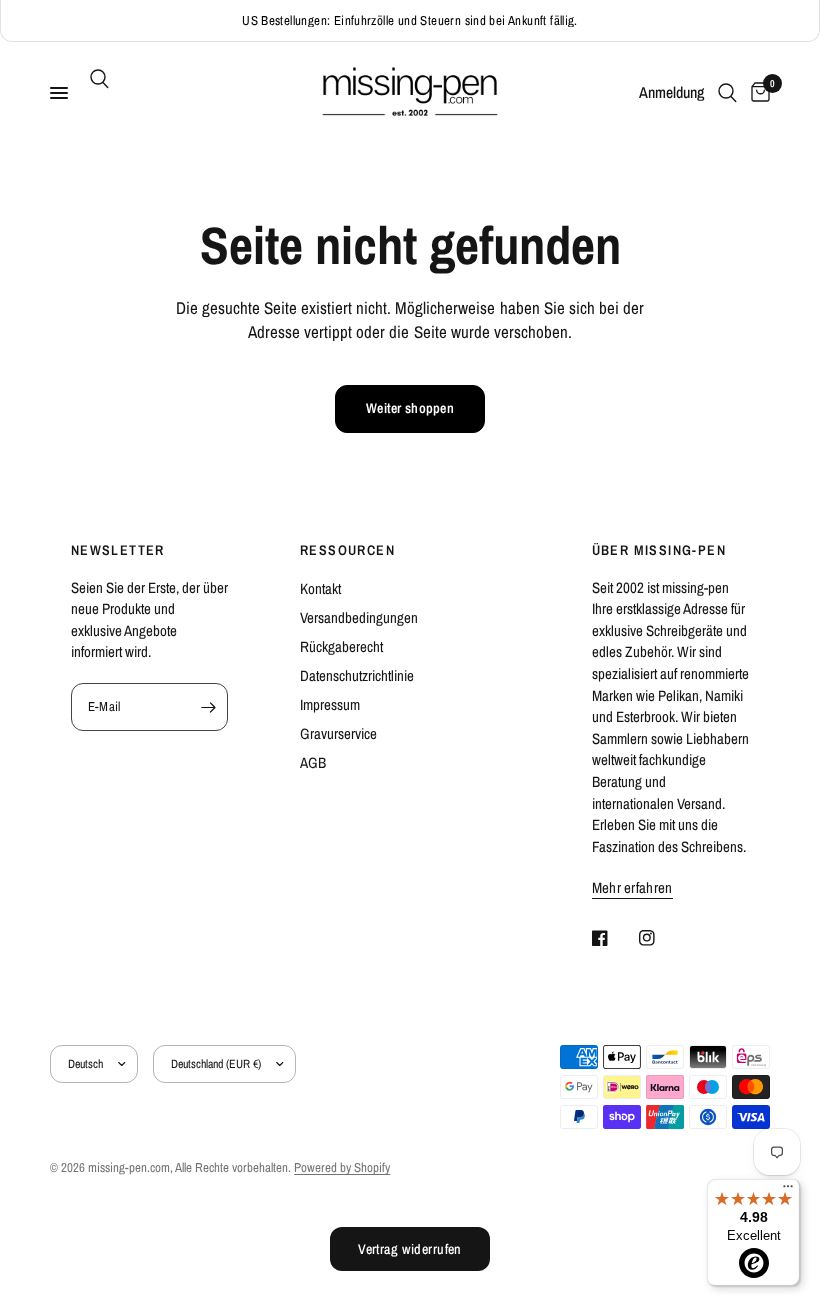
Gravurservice (338, 733)
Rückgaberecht (341, 646)
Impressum (330, 704)
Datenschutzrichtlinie (357, 675)
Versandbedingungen (359, 617)
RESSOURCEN (347, 550)
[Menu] (788, 1191)
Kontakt (320, 588)
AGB (313, 762)
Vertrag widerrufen (410, 1249)
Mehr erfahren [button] (632, 887)
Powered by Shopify (342, 1167)
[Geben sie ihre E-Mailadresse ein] (208, 707)
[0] (757, 93)
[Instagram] (661, 938)
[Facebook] (614, 938)
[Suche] (96, 79)
